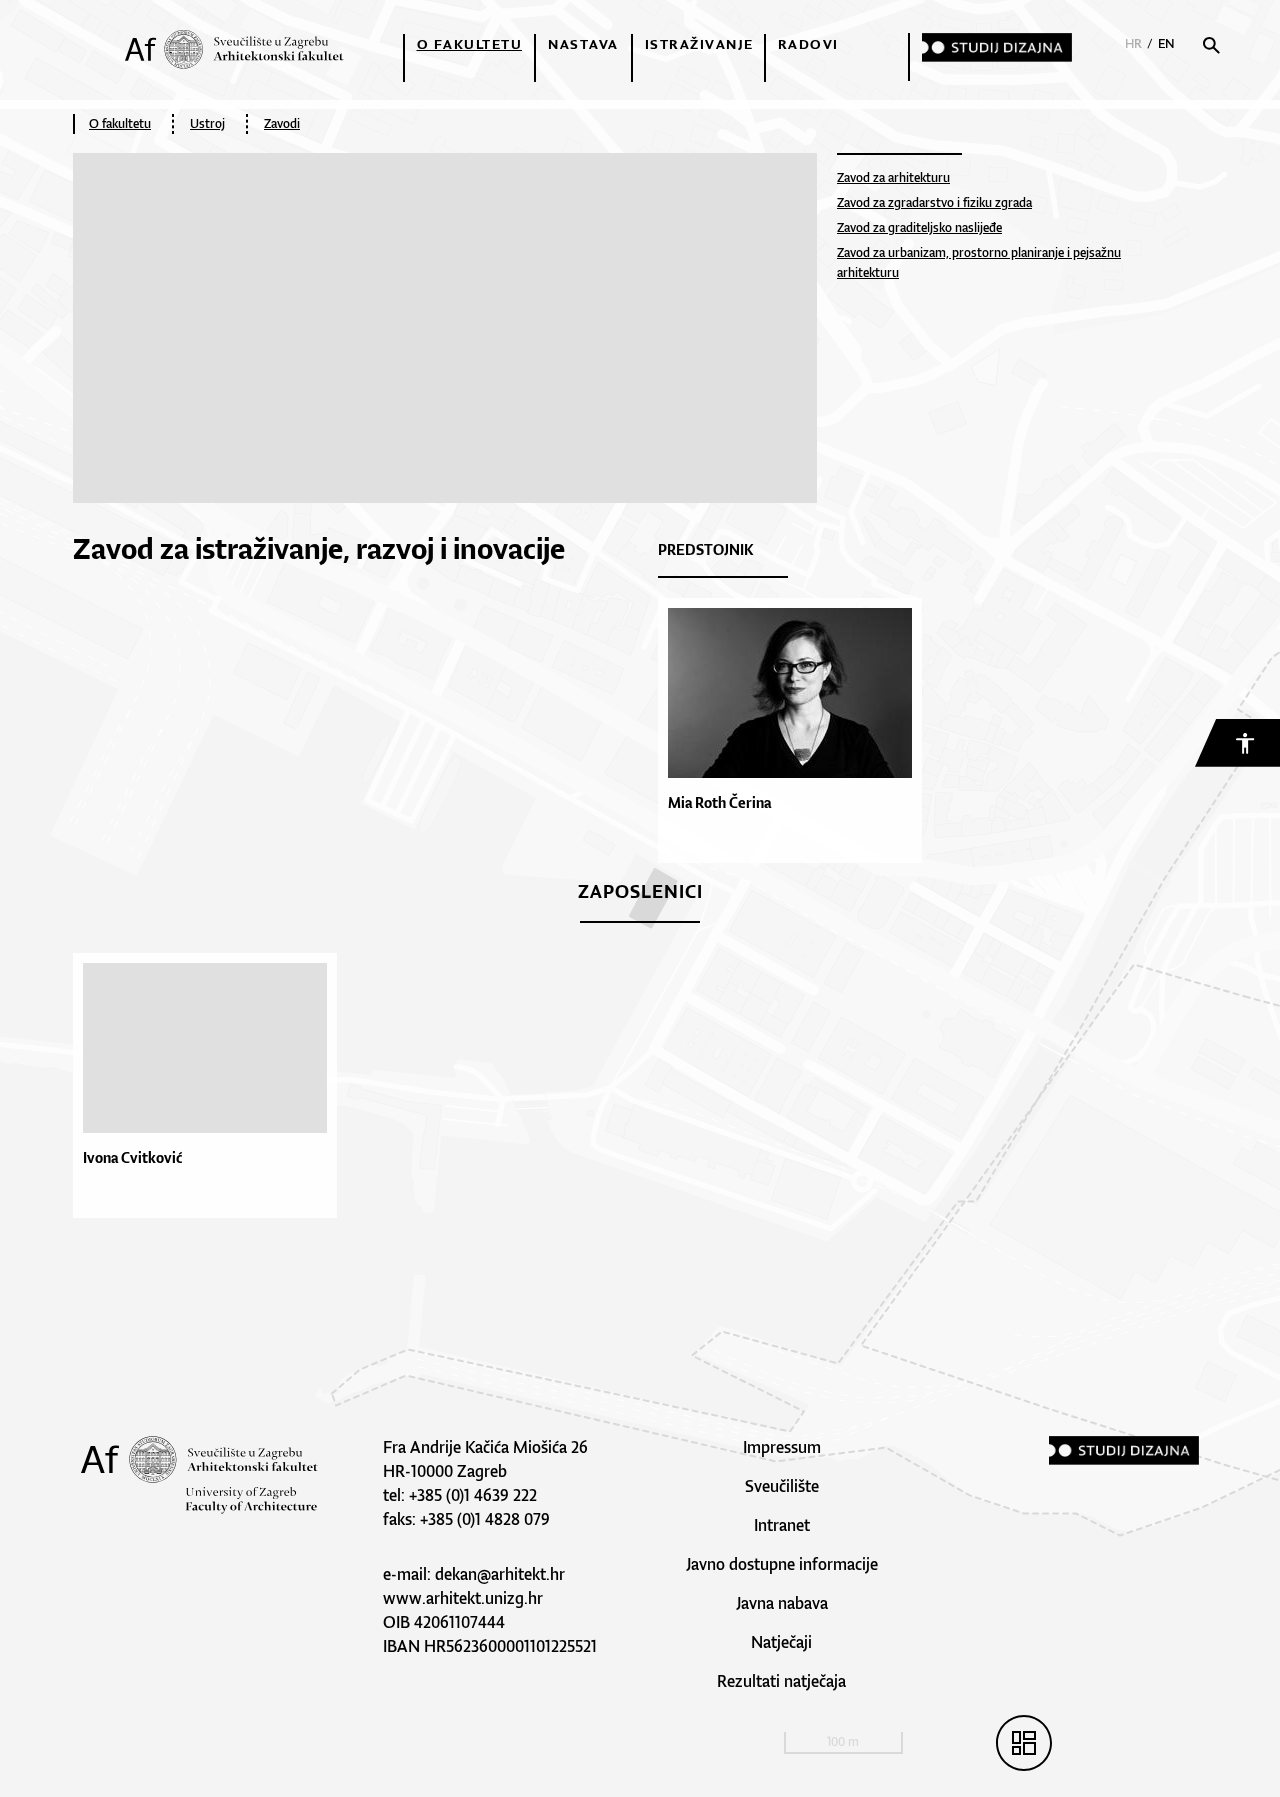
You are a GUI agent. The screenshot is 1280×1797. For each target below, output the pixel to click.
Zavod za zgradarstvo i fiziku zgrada (934, 202)
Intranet (782, 1525)
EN (1166, 43)
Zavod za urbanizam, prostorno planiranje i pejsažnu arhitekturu (979, 262)
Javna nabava (782, 1603)
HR (1133, 43)
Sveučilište (782, 1486)
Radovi (808, 44)
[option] (210, 1085)
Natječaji (781, 1642)
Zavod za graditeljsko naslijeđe (919, 227)
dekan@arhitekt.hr (500, 1574)
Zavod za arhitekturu (893, 177)
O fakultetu (470, 44)
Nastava (583, 44)
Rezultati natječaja (781, 1681)
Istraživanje (699, 44)
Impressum (782, 1447)
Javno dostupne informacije (782, 1564)
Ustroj (207, 123)
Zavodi (282, 123)
